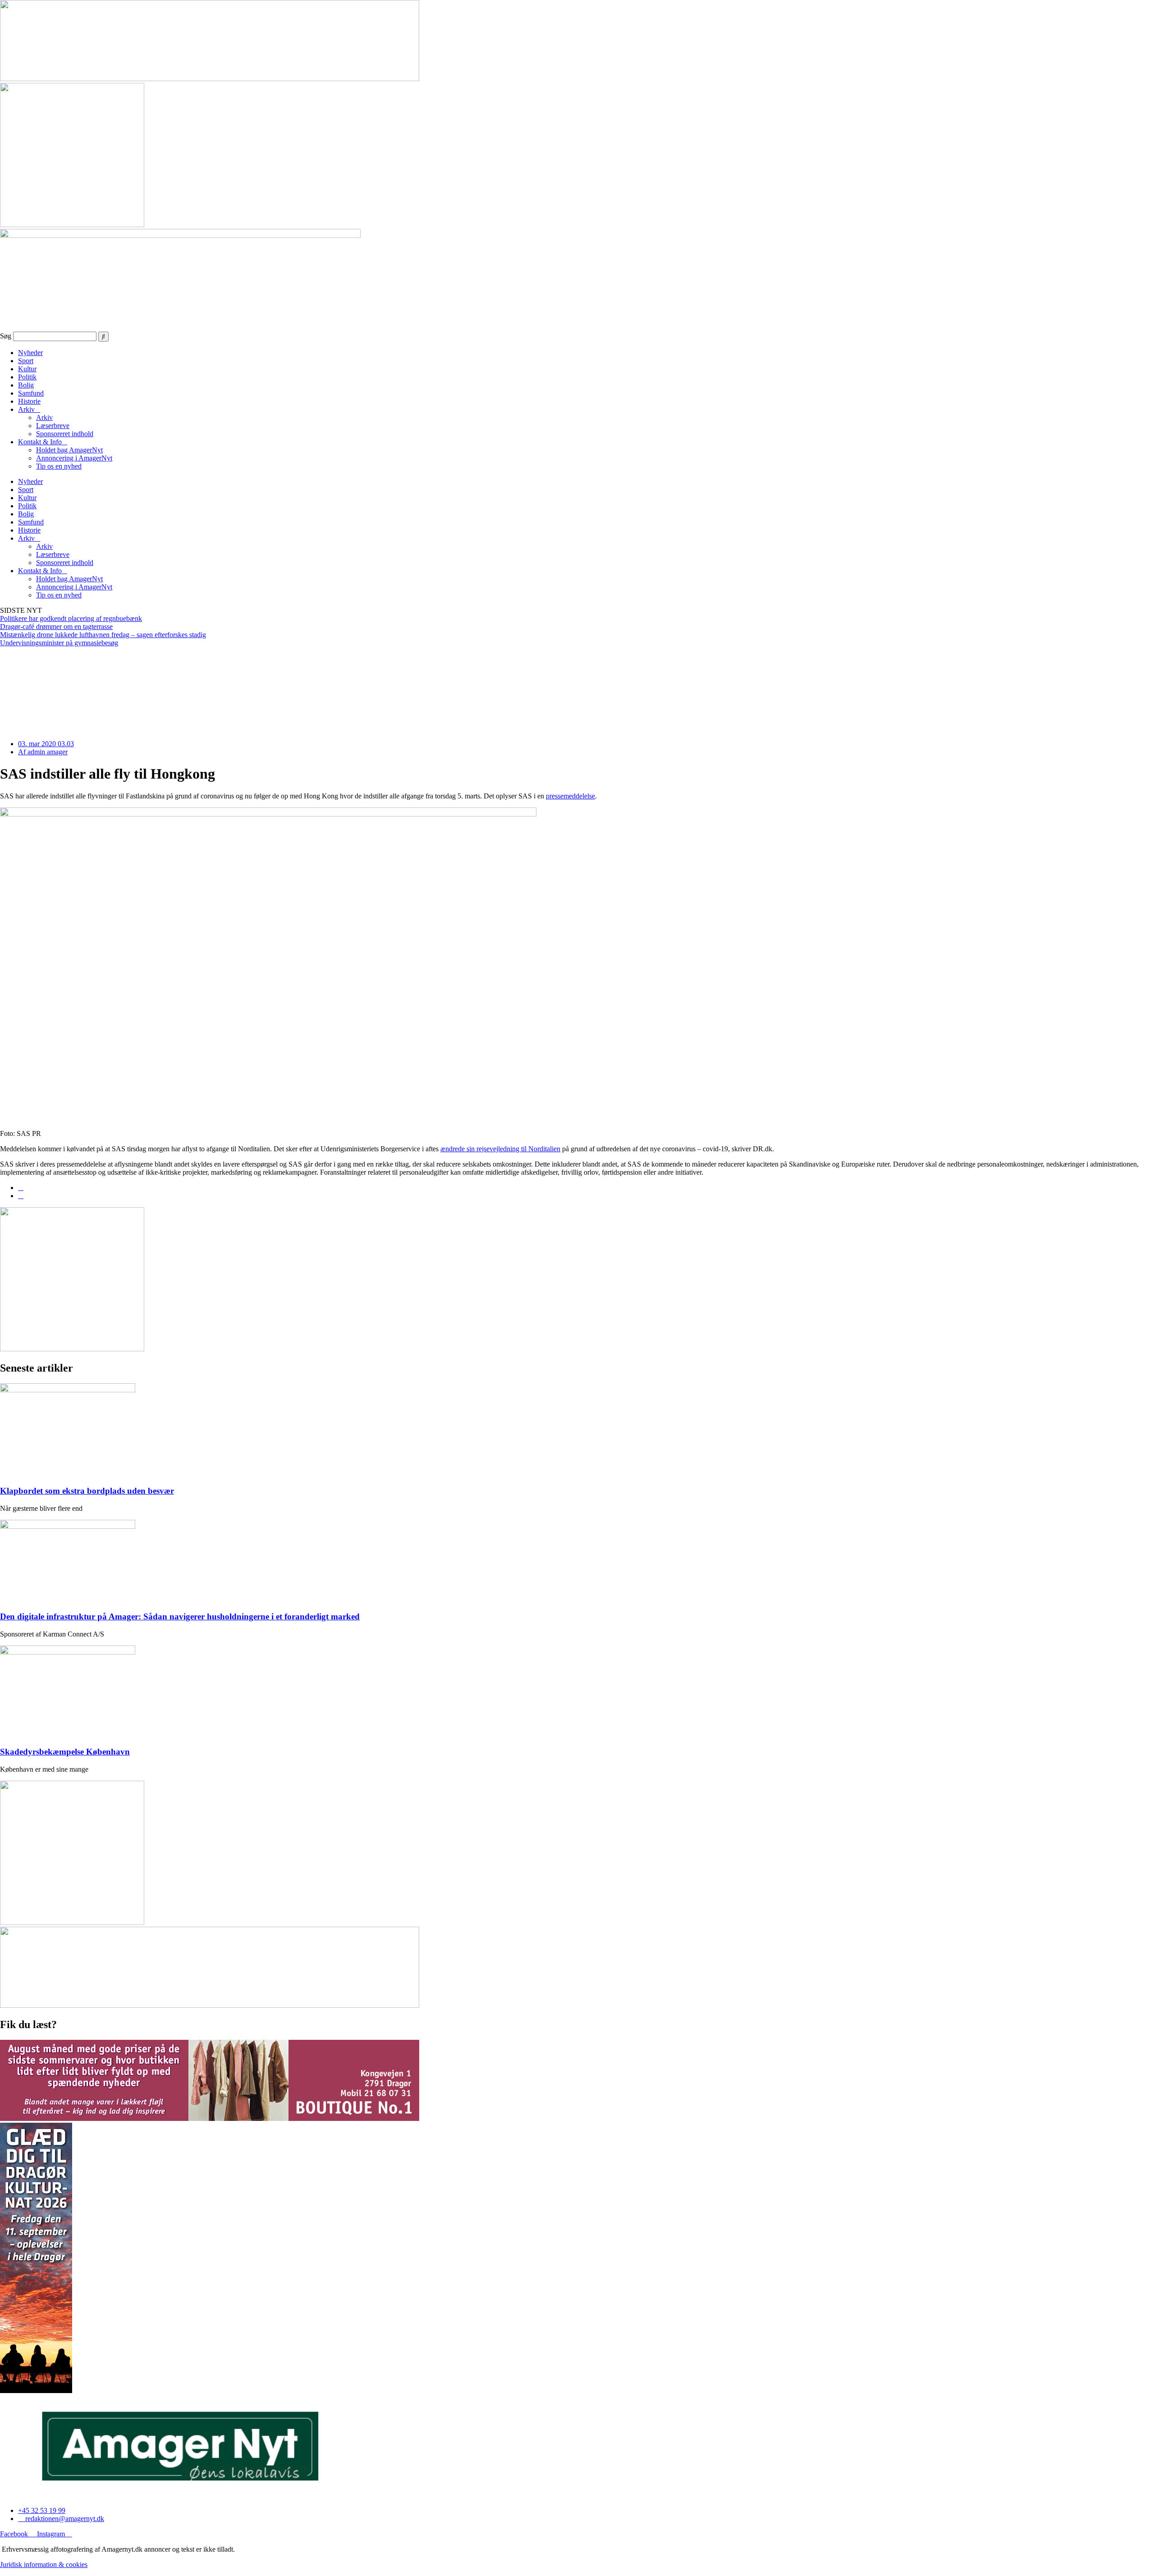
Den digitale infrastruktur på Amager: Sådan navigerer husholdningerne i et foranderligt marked (180, 1616)
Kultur (27, 369)
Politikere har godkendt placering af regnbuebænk (71, 618)
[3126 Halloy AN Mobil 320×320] (72, 1349)
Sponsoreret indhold (65, 434)
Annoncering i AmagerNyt (74, 458)
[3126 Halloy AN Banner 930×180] (210, 79)
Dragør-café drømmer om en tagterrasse (56, 627)
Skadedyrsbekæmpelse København (65, 1752)
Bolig (26, 385)
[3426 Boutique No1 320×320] (72, 1922)
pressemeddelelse (570, 796)
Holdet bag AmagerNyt (69, 450)
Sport (26, 361)
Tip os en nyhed (59, 466)
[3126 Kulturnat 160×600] (36, 2391)
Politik (27, 377)
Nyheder (30, 353)
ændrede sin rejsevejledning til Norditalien (500, 1149)
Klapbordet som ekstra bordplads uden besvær (87, 1491)
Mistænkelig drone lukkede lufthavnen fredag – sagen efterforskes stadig (103, 635)
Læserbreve (53, 426)
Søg (6, 336)
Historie (29, 401)
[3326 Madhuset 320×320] (72, 225)
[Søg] (103, 337)
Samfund (31, 393)
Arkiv (26, 409)
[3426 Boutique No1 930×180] (210, 2005)
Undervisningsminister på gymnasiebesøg (59, 643)
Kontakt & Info (40, 442)
